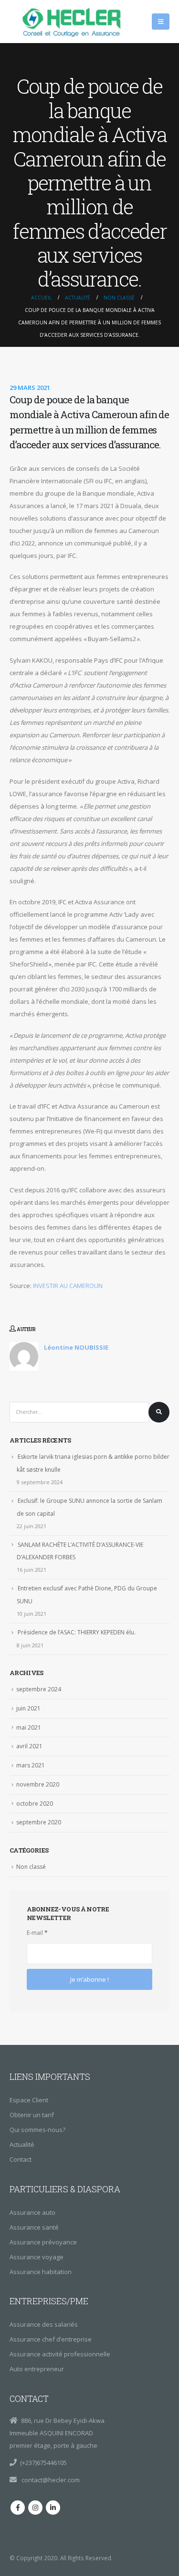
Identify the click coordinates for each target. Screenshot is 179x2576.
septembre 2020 (39, 1822)
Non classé (31, 1867)
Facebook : (18, 2508)
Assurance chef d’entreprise (51, 2339)
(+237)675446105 (43, 2463)
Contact (21, 2159)
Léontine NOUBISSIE (76, 1347)
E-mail (37, 1933)
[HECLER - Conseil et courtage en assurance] (74, 22)
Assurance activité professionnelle (60, 2354)
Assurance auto (32, 2212)
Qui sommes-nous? (37, 2130)
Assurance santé (34, 2227)
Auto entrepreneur (37, 2369)
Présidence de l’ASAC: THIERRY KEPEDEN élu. (77, 1632)
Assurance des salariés (44, 2324)
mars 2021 (31, 1765)
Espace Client (29, 2100)
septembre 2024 (39, 1689)
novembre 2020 (38, 1784)
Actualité (22, 2144)
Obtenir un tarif (32, 2115)
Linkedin (53, 2508)
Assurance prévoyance (43, 2242)
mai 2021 (29, 1727)
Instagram (35, 2508)
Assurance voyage (37, 2257)
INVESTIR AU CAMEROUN (68, 1286)
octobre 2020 (35, 1804)
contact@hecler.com (50, 2480)
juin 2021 (28, 1708)
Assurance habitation (41, 2272)
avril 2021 (29, 1746)
